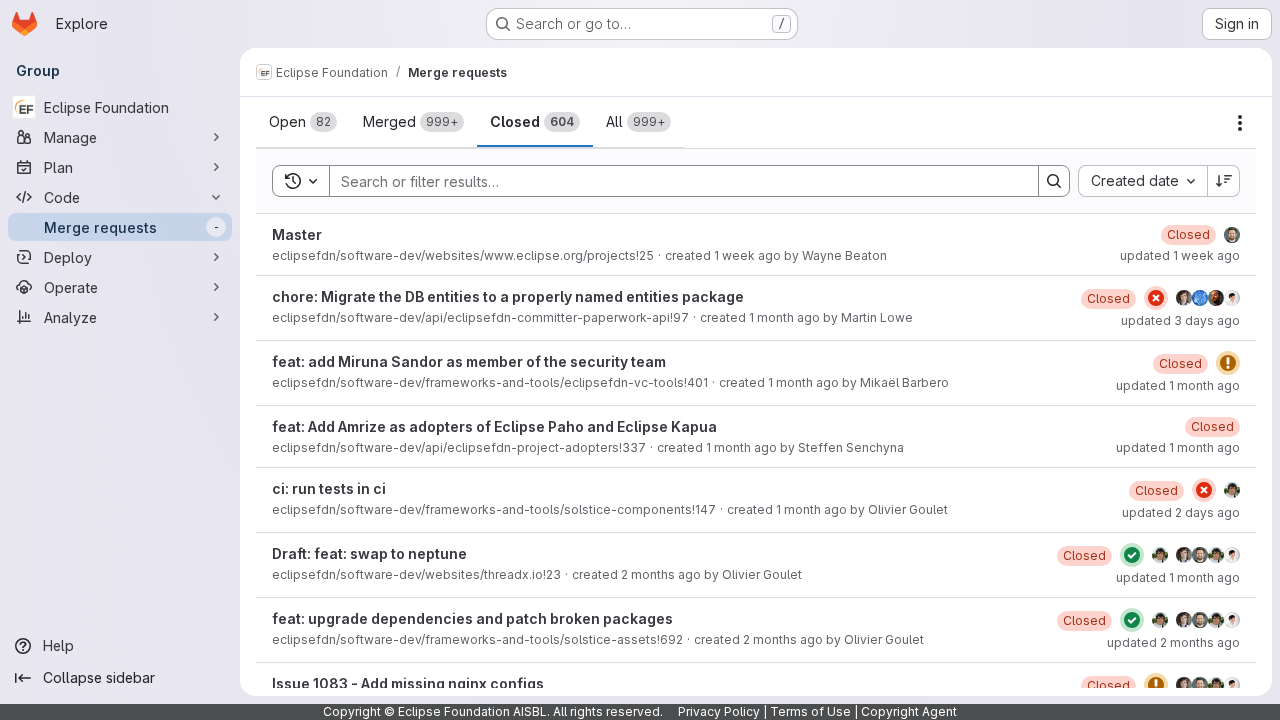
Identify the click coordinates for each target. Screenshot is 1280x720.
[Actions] (1240, 123)
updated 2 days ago (1181, 512)
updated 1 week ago (1180, 255)
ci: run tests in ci (329, 488)
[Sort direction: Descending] (1224, 181)
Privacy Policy (719, 711)
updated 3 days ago (1180, 320)
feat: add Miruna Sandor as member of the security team (469, 361)
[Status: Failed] (1156, 298)
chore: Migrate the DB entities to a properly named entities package (508, 296)
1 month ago (784, 317)
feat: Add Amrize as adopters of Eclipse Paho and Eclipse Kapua (494, 426)
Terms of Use (810, 711)
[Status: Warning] (1228, 363)
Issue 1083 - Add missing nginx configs (408, 683)
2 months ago (661, 574)
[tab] (303, 122)
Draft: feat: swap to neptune (369, 553)
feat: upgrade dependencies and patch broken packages (472, 618)
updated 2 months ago (1173, 642)
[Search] (1054, 181)
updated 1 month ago (1178, 385)
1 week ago (747, 255)
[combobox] (1142, 181)
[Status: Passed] (1132, 555)
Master (297, 234)
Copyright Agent (909, 711)
